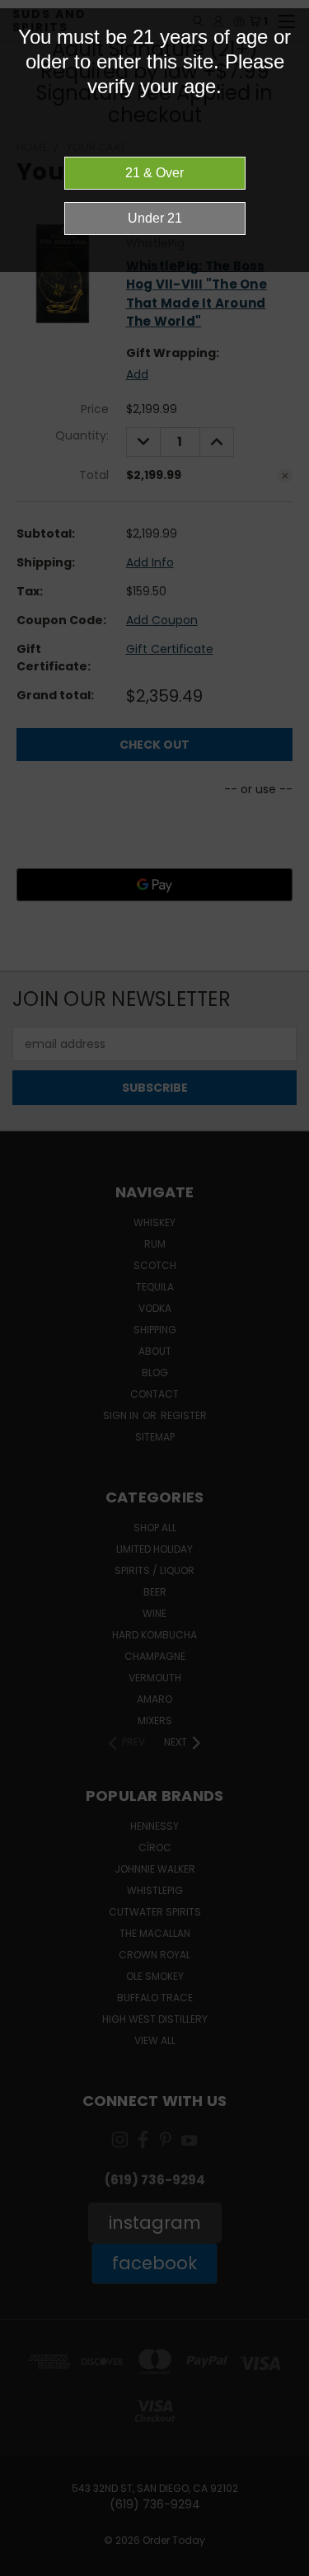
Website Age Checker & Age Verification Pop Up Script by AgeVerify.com (288, 2572)
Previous (26, 2560)
